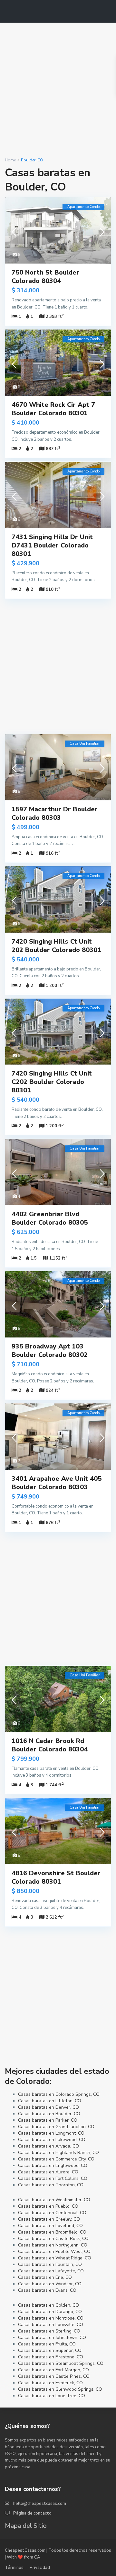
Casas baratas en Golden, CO (48, 2305)
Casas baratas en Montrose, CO (51, 2318)
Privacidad (40, 2568)
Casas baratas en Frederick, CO (50, 2383)
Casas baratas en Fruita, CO (47, 2344)
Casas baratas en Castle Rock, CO (53, 2239)
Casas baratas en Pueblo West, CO (54, 2251)
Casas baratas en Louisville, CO (51, 2325)
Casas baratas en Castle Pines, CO (54, 2376)
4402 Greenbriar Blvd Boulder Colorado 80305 (50, 1218)
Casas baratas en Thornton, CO (51, 2185)
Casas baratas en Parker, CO (48, 2120)
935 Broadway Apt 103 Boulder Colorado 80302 (50, 1351)
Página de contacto (32, 2513)
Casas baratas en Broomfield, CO (52, 2232)
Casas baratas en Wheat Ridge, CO (55, 2258)
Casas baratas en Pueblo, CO (48, 2206)
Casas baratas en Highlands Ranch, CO (58, 2153)
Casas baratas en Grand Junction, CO (56, 2127)
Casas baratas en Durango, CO (50, 2312)
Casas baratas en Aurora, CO (48, 2172)
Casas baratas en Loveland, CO (50, 2226)
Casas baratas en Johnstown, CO (52, 2338)
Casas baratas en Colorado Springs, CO (59, 2094)
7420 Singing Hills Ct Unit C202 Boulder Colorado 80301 (52, 1082)
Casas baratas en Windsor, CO (50, 2284)
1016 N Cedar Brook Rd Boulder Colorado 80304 (50, 1745)
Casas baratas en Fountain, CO (50, 2264)
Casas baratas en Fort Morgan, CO (53, 2370)
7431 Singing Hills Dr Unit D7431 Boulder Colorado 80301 (52, 545)
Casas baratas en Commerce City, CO (56, 2159)
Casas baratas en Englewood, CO (53, 2165)
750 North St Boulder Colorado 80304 (45, 277)
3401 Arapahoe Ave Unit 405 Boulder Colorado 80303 (57, 1483)
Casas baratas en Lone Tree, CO (52, 2396)
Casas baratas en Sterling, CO (49, 2331)
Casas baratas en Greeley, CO (49, 2219)
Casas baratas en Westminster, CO (54, 2200)
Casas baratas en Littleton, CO (50, 2101)
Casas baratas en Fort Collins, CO (53, 2178)
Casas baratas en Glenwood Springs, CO (60, 2389)
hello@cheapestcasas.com (40, 2504)
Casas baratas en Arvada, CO (48, 2146)
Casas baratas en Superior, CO (50, 2350)
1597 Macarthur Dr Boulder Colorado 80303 (55, 813)
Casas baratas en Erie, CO (45, 2277)
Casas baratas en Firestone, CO (51, 2357)
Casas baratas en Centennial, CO (52, 2213)
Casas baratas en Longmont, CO (51, 2133)
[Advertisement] (58, 90)
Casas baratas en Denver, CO (48, 2107)
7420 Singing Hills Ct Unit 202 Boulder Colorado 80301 (56, 946)
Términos (14, 2568)
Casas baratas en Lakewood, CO (52, 2140)
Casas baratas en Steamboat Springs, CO (61, 2363)
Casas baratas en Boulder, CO (49, 2114)
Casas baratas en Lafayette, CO (51, 2271)
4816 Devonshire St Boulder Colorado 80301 (56, 1877)
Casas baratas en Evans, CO (47, 2290)
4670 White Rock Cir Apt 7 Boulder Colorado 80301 (53, 409)
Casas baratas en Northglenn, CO (53, 2245)
